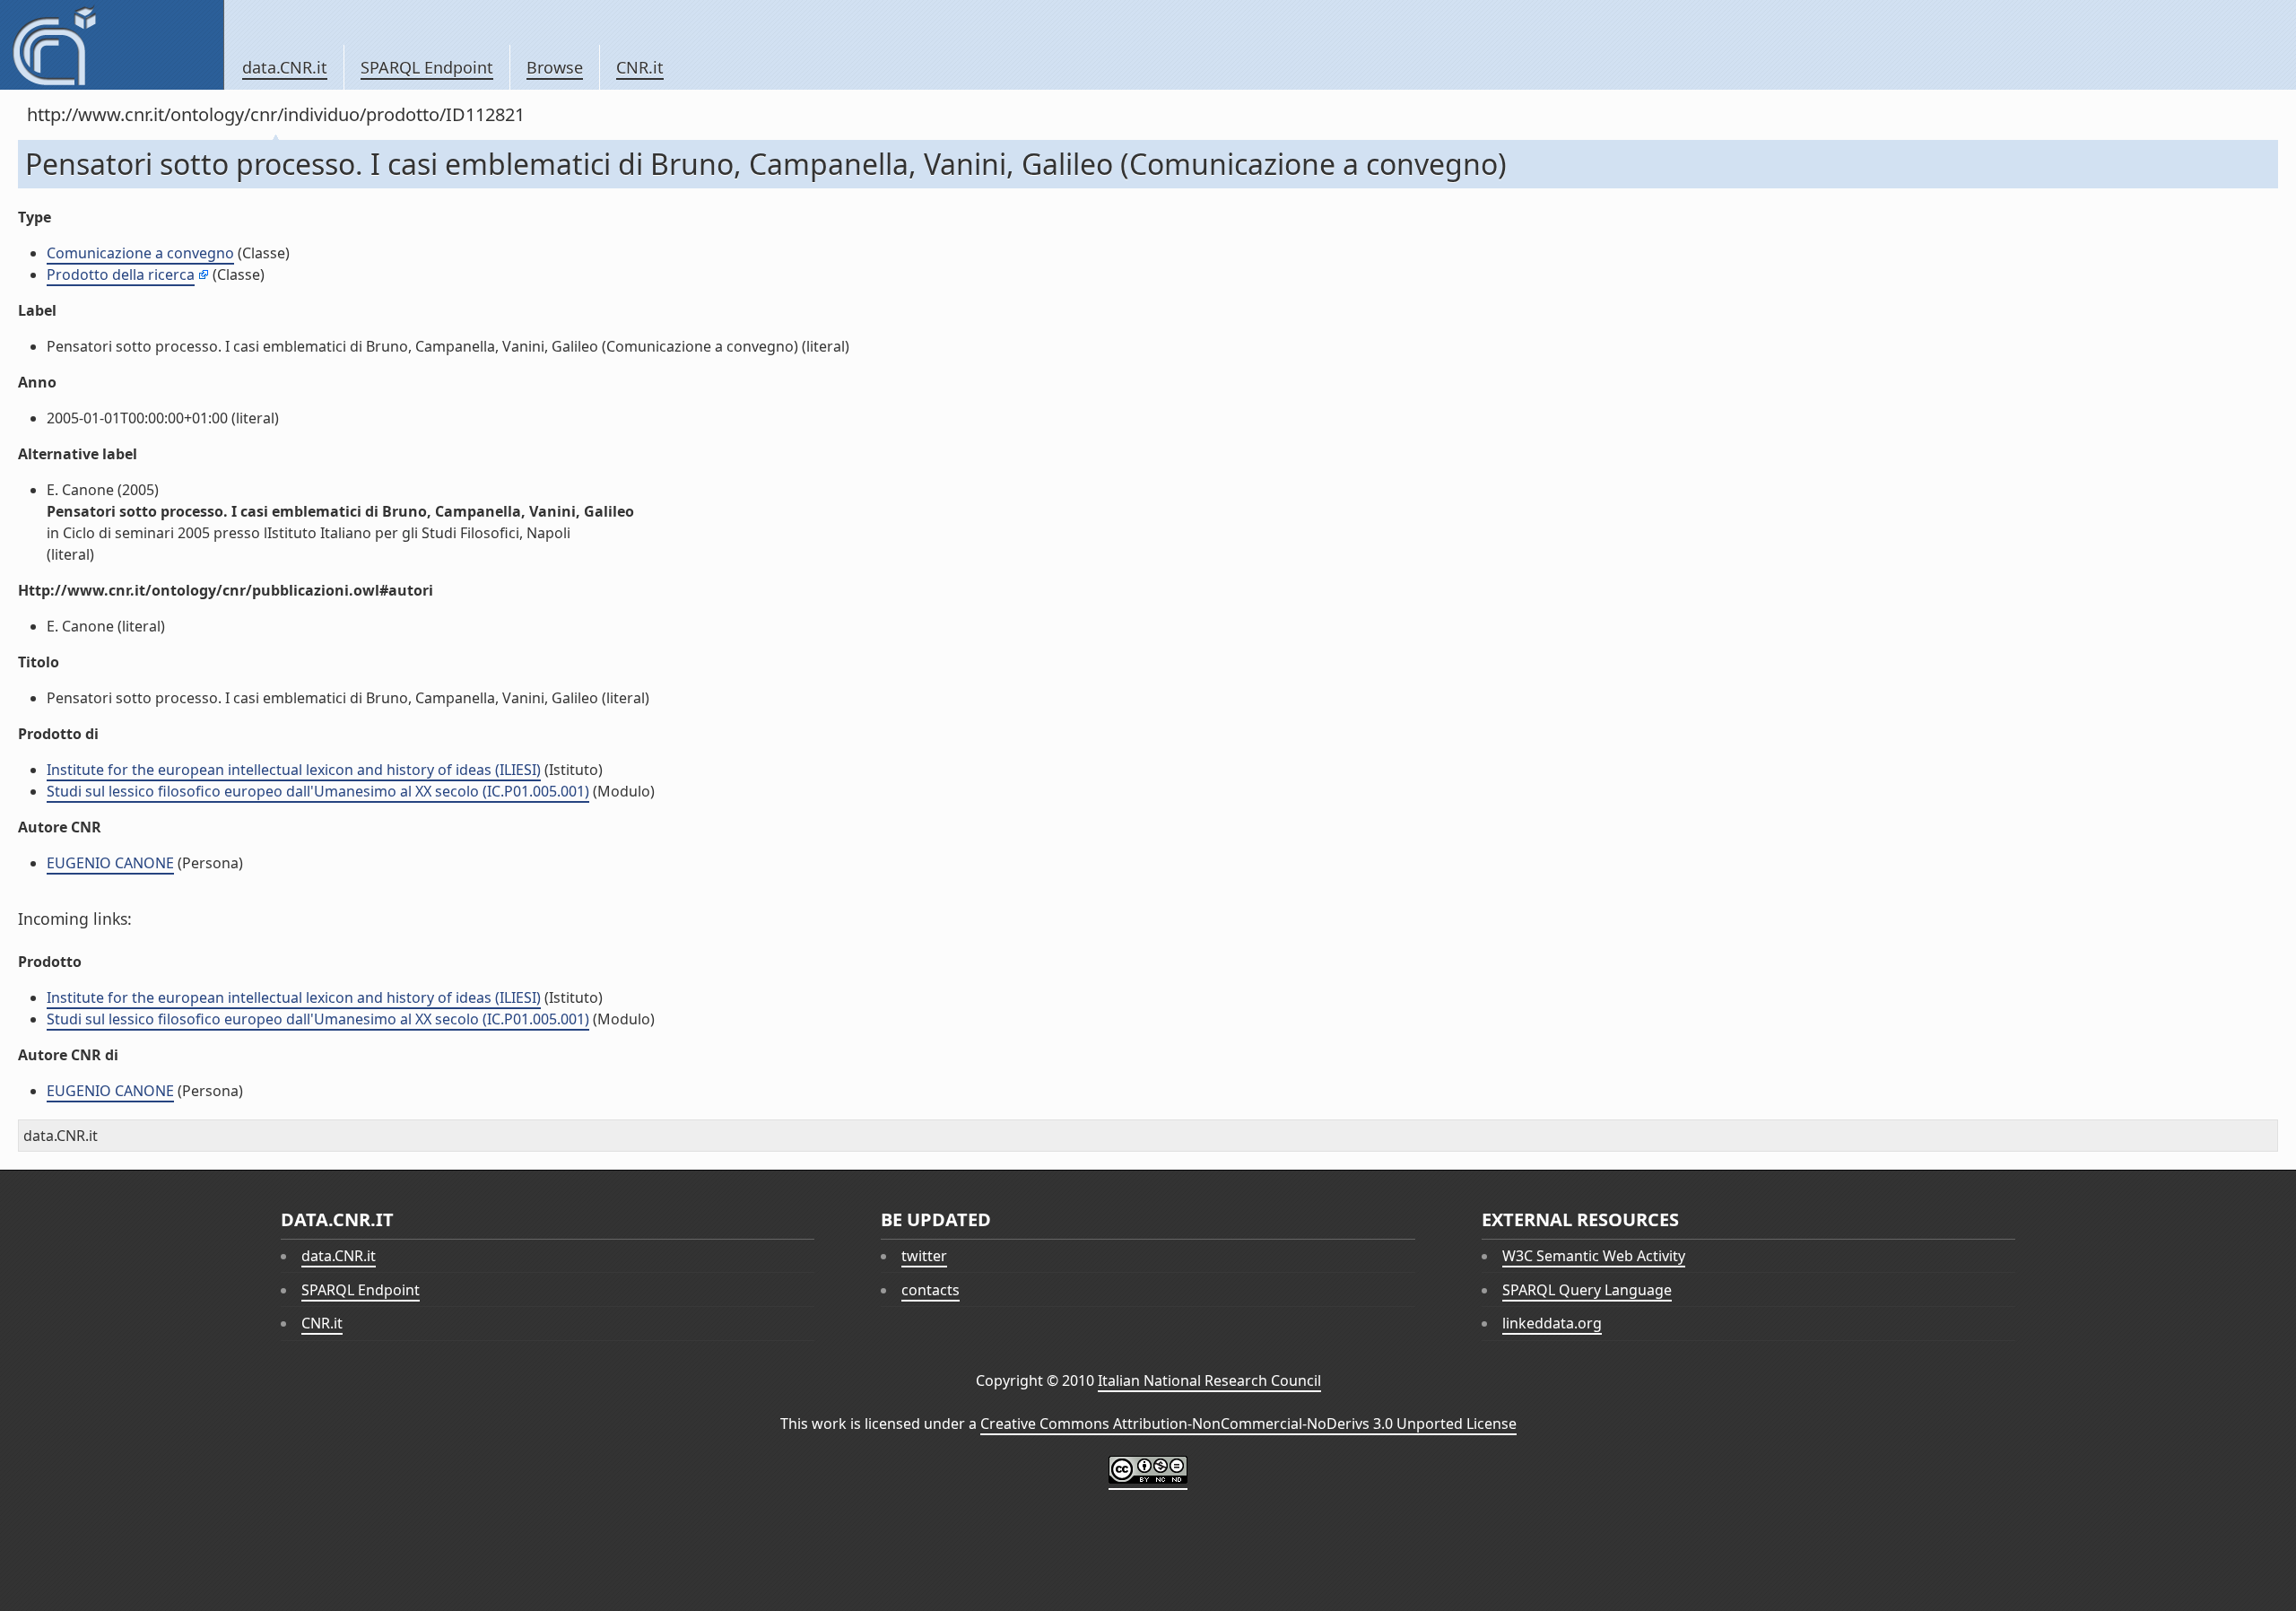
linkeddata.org (1552, 1323)
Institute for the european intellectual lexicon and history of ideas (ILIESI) (294, 770)
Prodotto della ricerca (121, 274)
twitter (924, 1256)
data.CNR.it (285, 67)
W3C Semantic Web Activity (1594, 1256)
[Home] (112, 45)
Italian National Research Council (1209, 1380)
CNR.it (640, 67)
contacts (931, 1290)
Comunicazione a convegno (140, 253)
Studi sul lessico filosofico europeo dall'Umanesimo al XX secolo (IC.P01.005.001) (318, 791)
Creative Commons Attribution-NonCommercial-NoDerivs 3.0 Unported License (1248, 1424)
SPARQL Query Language (1587, 1290)
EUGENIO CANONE (110, 863)
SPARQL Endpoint (427, 67)
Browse (555, 67)
